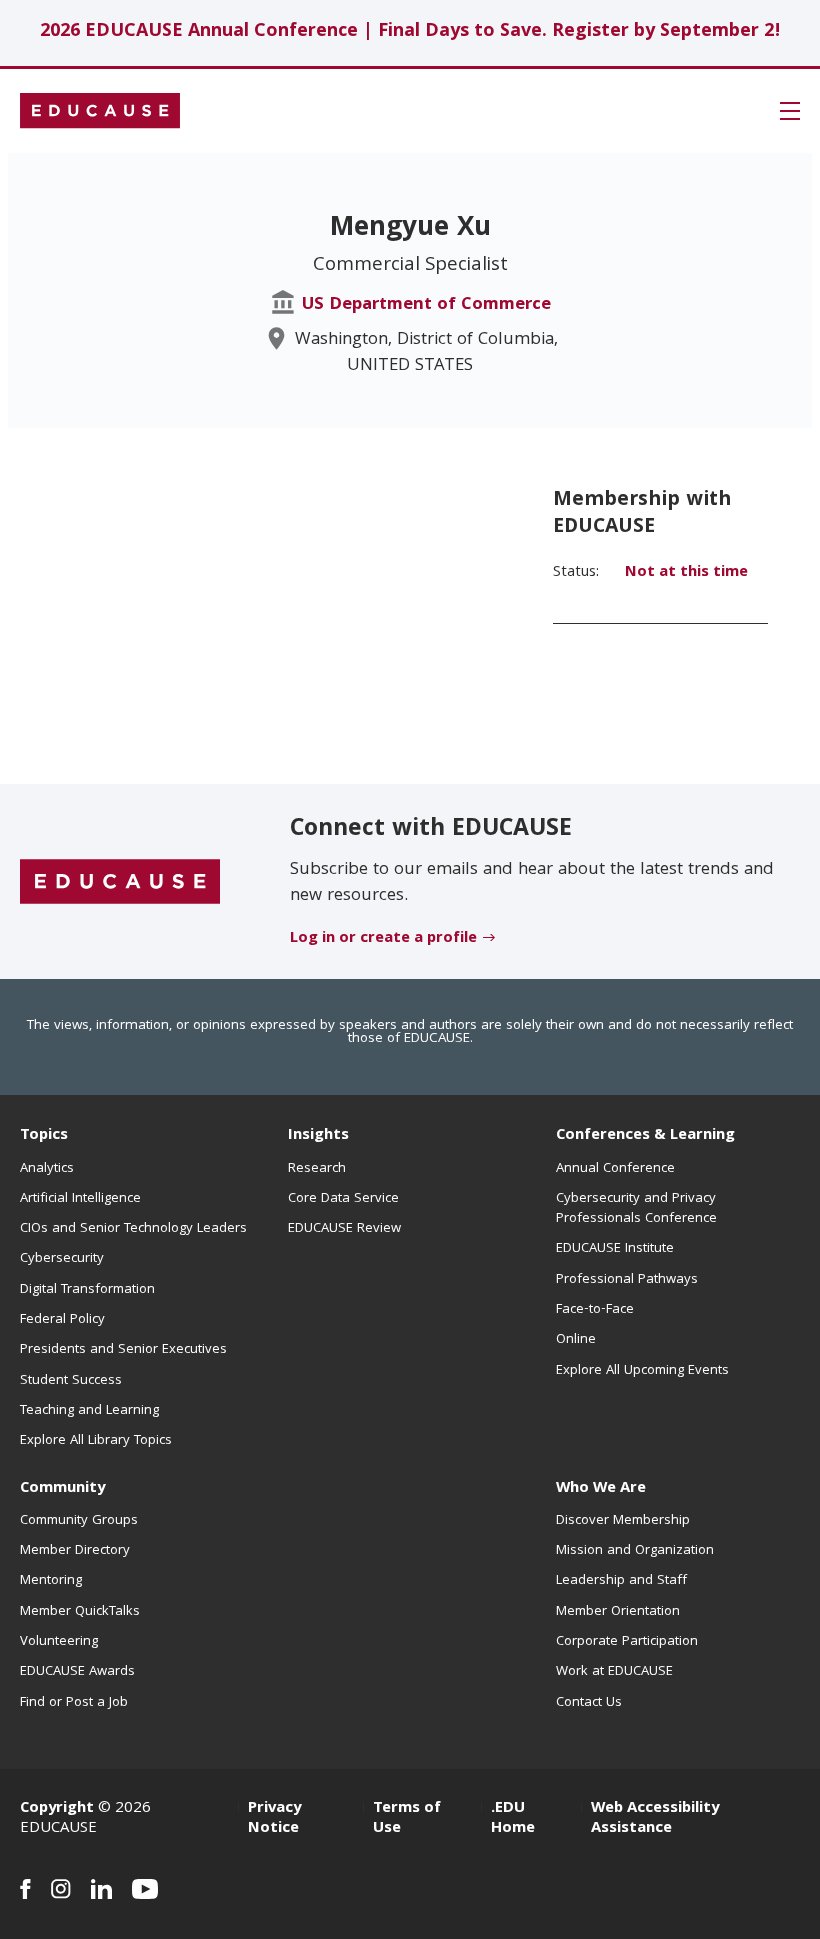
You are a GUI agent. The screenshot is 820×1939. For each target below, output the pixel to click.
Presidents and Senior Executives (123, 1350)
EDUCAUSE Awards (77, 1672)
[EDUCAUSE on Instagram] (61, 1889)
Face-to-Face (595, 1310)
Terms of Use (407, 1819)
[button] (790, 111)
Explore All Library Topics (96, 1441)
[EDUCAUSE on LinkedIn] (101, 1889)
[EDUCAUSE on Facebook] (25, 1889)
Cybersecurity (62, 1259)
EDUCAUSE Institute (615, 1249)
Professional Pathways (627, 1280)
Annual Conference (615, 1169)
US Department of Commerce (426, 305)
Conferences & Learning (645, 1136)
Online (576, 1340)
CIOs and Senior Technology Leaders (133, 1229)
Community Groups (79, 1521)
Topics (44, 1136)
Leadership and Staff (621, 1581)
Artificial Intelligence (80, 1199)
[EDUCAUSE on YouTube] (145, 1889)
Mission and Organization (635, 1551)
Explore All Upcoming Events (642, 1371)
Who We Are (601, 1489)
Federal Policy (62, 1320)
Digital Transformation (87, 1290)
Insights (318, 1136)
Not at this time (686, 573)
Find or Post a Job (74, 1703)
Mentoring (51, 1581)
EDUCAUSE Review (344, 1229)
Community (62, 1489)
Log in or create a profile (383, 939)
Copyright (57, 1809)
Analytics (47, 1169)
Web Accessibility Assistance (655, 1819)
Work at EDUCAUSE (614, 1672)
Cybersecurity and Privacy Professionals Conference (636, 1209)
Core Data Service (343, 1199)
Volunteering (59, 1642)
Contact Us (589, 1703)
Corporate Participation (627, 1642)
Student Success (71, 1381)
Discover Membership (623, 1521)
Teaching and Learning (89, 1411)
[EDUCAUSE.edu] (100, 111)
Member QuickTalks (80, 1612)
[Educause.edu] (120, 882)
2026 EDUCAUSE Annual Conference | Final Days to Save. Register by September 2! (410, 32)
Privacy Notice (274, 1819)
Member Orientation (618, 1612)
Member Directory (75, 1551)
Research (317, 1169)
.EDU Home (513, 1819)
